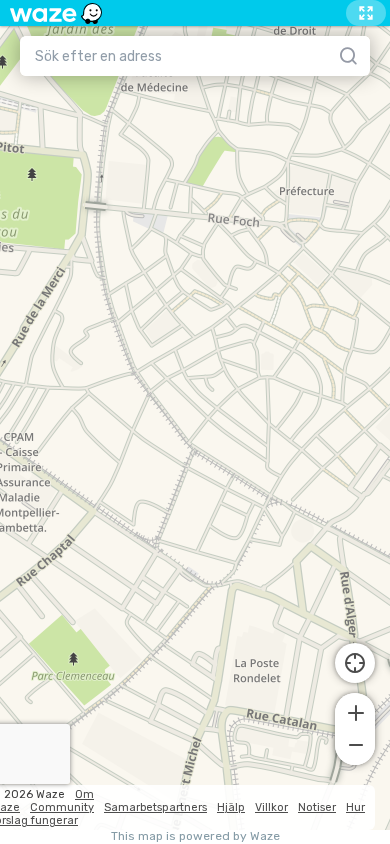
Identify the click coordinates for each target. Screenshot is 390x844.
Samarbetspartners (155, 807)
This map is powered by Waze (195, 836)
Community (62, 807)
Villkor (271, 807)
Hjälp (231, 807)
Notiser (317, 807)
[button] (355, 711)
